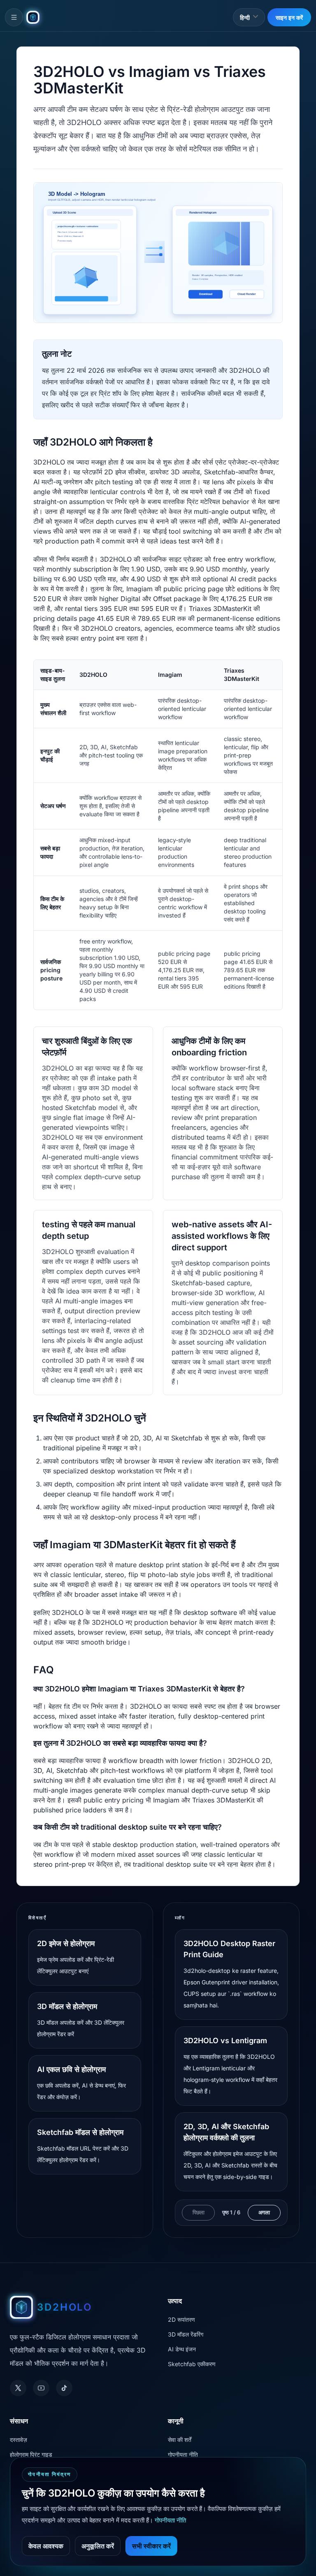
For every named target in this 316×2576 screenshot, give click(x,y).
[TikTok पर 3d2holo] (64, 2388)
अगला (264, 2212)
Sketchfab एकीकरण (192, 2364)
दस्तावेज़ (19, 2440)
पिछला (199, 2212)
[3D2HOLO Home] (33, 17)
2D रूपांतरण (181, 2319)
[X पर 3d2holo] (18, 2388)
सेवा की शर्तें (180, 2440)
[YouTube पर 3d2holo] (41, 2388)
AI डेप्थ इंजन (182, 2349)
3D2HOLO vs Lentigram (225, 2041)
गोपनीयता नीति (183, 2454)
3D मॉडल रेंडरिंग (186, 2334)
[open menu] (14, 17)
